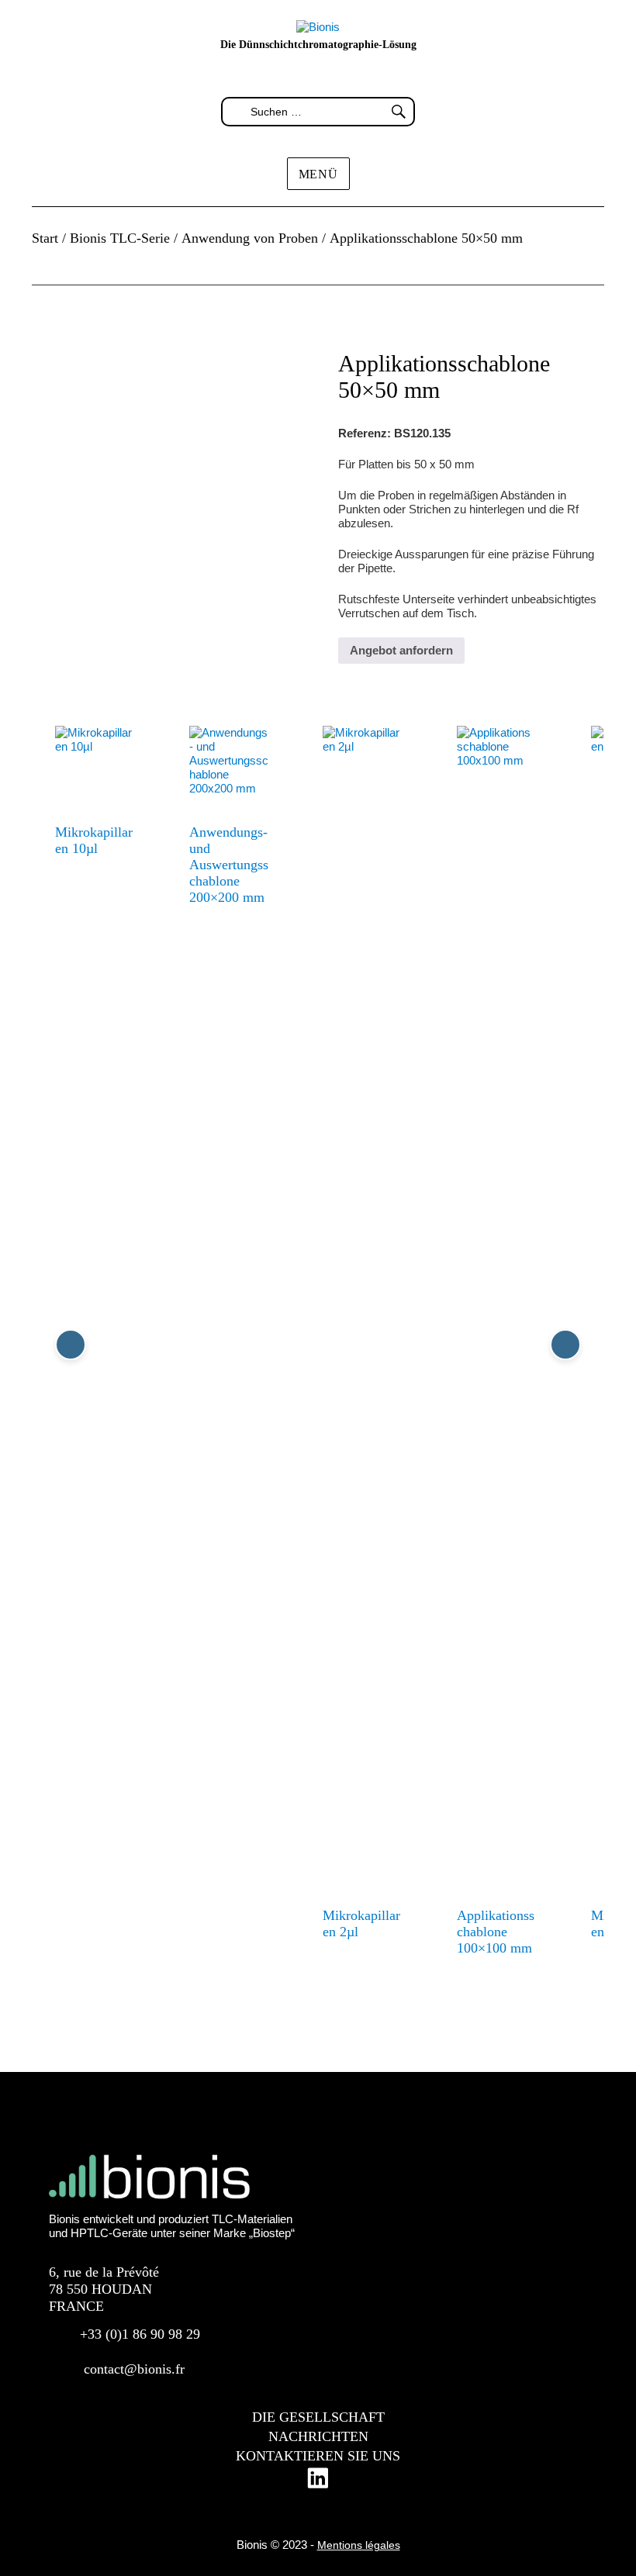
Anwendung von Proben (250, 238)
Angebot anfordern (401, 650)
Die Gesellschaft (318, 2417)
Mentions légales (359, 2545)
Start (45, 238)
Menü (318, 174)
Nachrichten (318, 2436)
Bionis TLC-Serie (120, 238)
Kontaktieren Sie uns (318, 2456)
